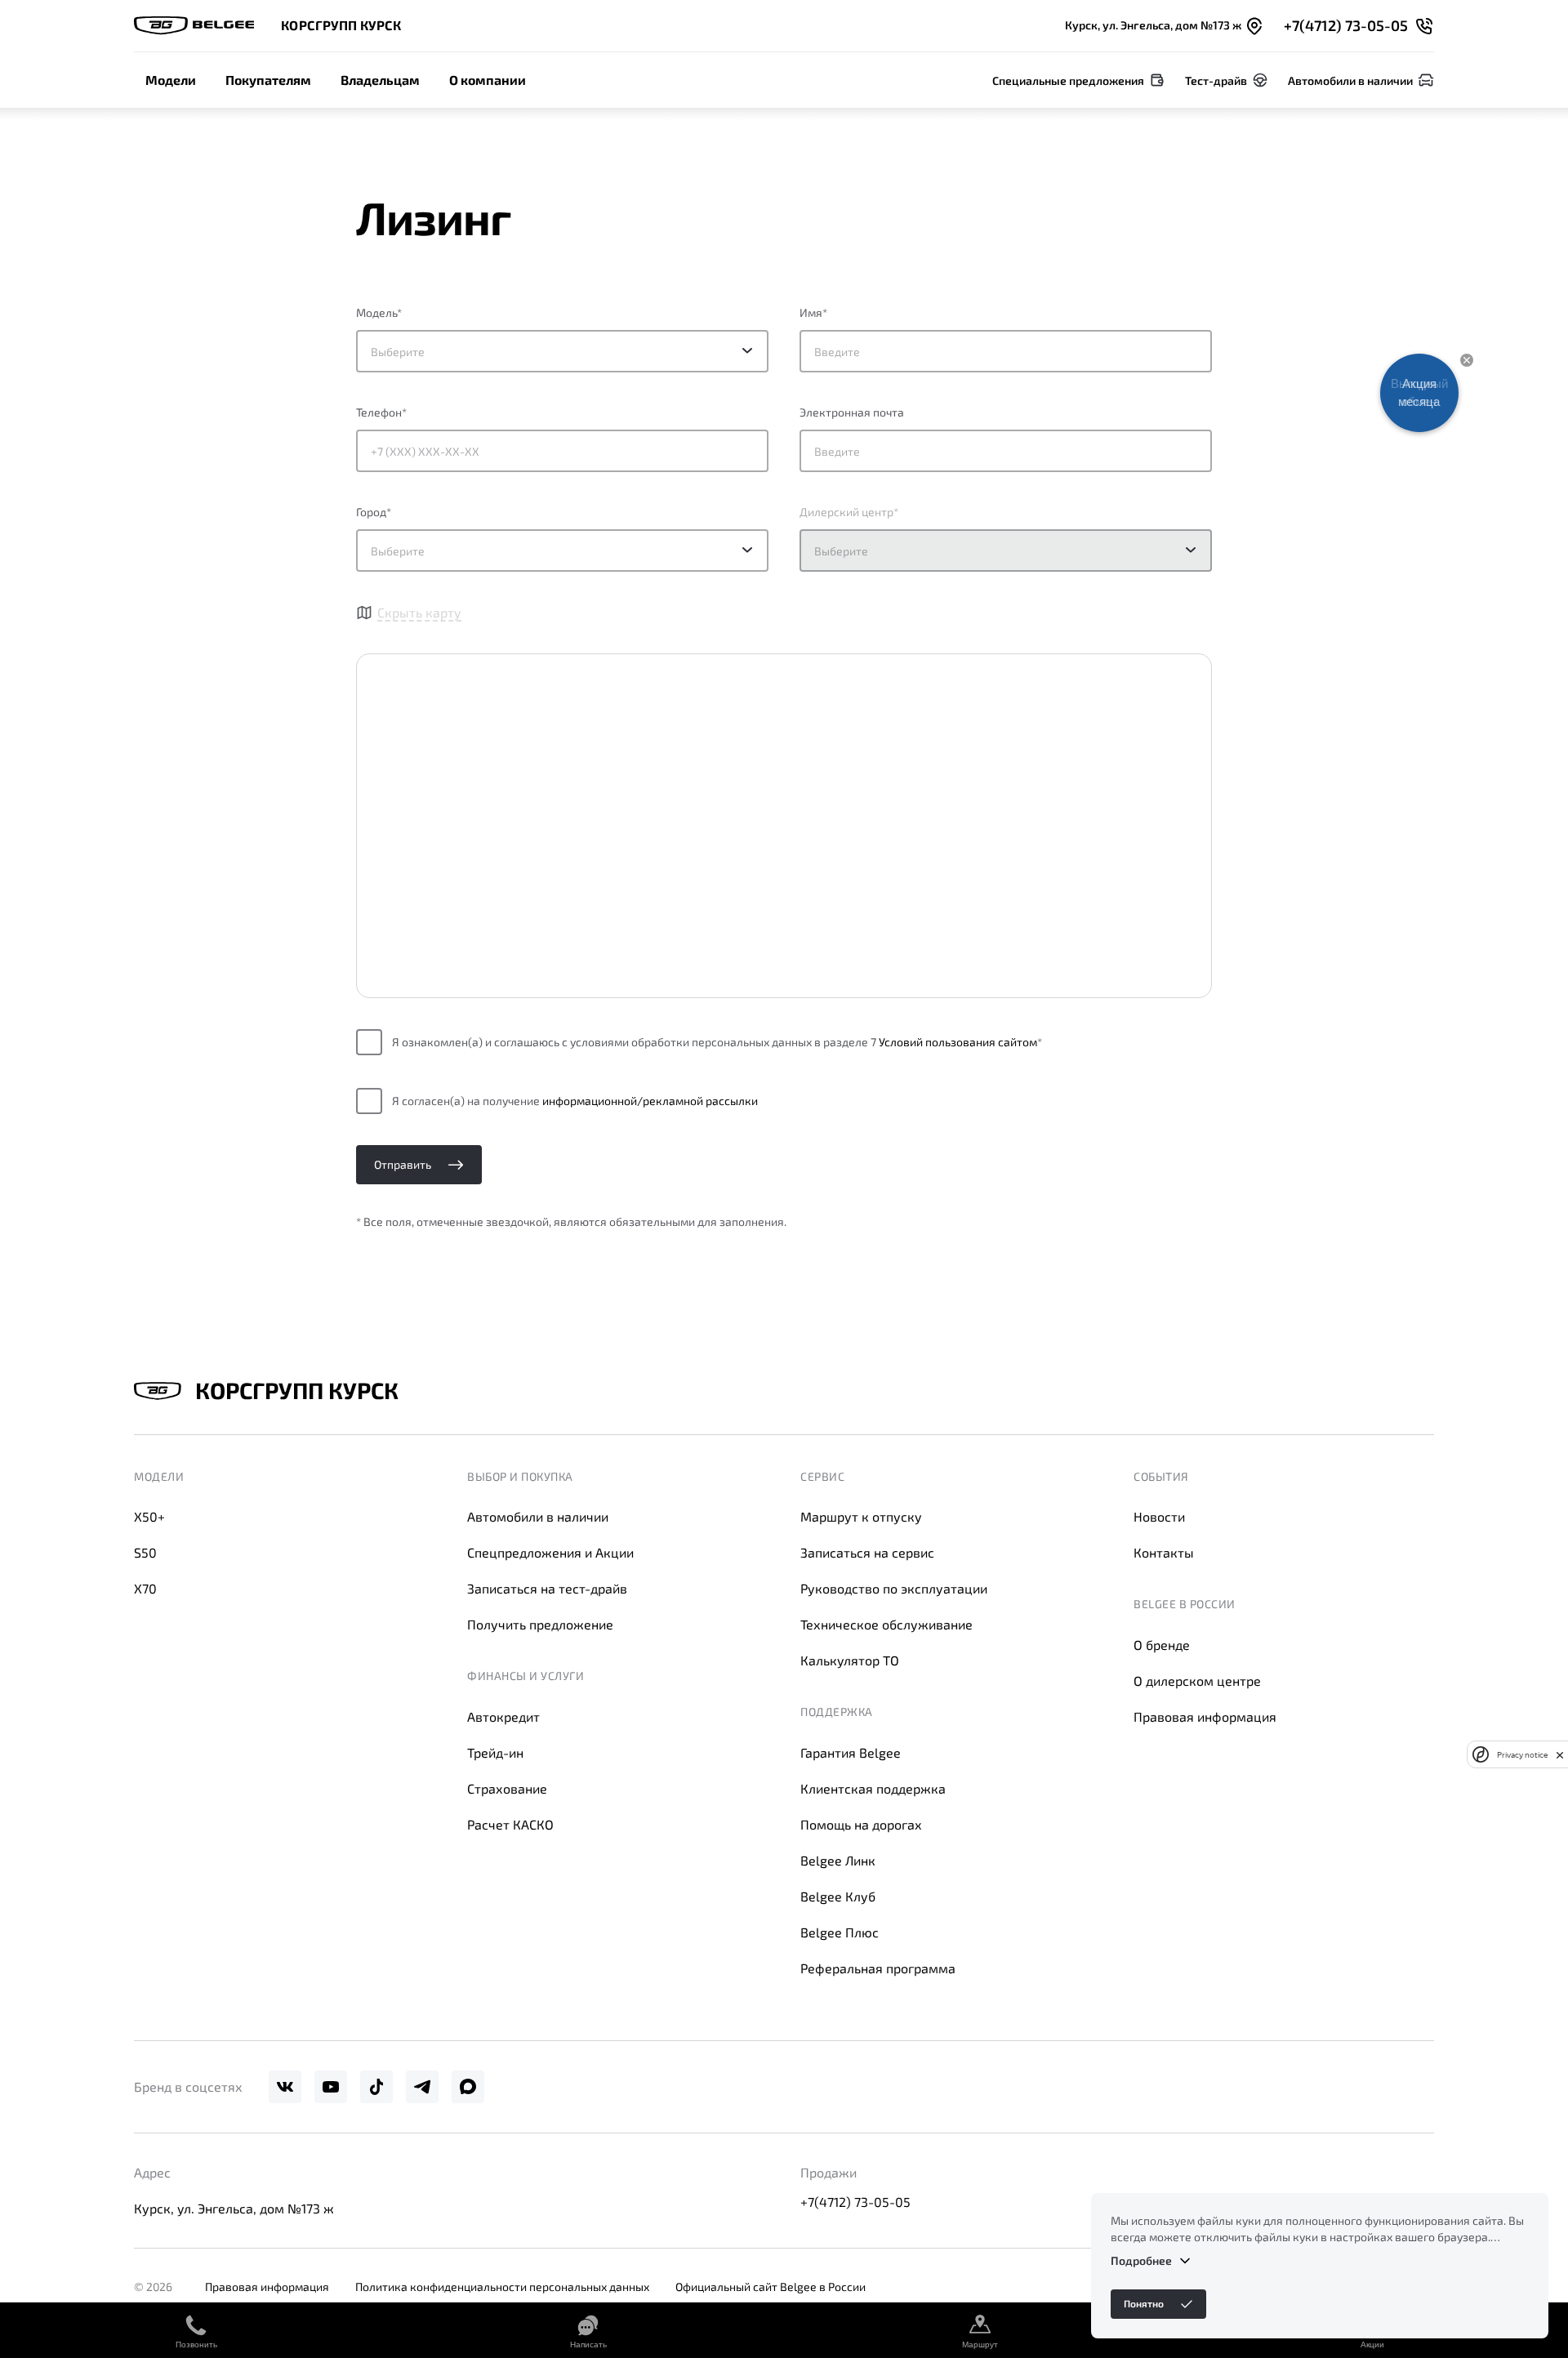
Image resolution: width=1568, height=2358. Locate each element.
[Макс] (468, 2087)
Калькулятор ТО (850, 1660)
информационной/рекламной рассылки (650, 1101)
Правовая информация (1205, 1716)
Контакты (1164, 1552)
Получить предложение (540, 1624)
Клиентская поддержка (873, 1788)
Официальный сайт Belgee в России (771, 2287)
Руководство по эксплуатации (894, 1588)
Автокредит (503, 1716)
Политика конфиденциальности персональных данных (502, 2287)
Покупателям (268, 80)
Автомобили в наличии (538, 1516)
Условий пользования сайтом (958, 1042)
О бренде (1162, 1645)
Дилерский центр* (849, 512)
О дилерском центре (1197, 1680)
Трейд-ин (495, 1752)
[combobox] (562, 550)
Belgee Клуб (838, 1896)
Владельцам (380, 80)
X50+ (149, 1516)
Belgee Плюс (840, 1932)
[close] (1560, 1754)
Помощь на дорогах (861, 1824)
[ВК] (285, 2087)
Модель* (379, 312)
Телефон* (381, 412)
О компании (488, 80)
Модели (171, 80)
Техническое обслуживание (886, 1624)
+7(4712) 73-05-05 (855, 2202)
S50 (145, 1552)
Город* (374, 512)
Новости (1159, 1516)
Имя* (813, 312)
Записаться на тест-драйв (547, 1588)
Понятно (1144, 2303)
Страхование (507, 1788)
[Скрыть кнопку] (1467, 360)
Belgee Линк (838, 1860)
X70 (145, 1588)
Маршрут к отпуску (861, 1516)
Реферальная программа (878, 1968)
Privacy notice (1522, 1755)
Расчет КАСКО (510, 1824)
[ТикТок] (376, 2087)
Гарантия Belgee (851, 1752)
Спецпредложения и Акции (550, 1552)
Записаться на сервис (867, 1552)
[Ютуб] (331, 2087)
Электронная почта (852, 412)
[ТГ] (422, 2087)
